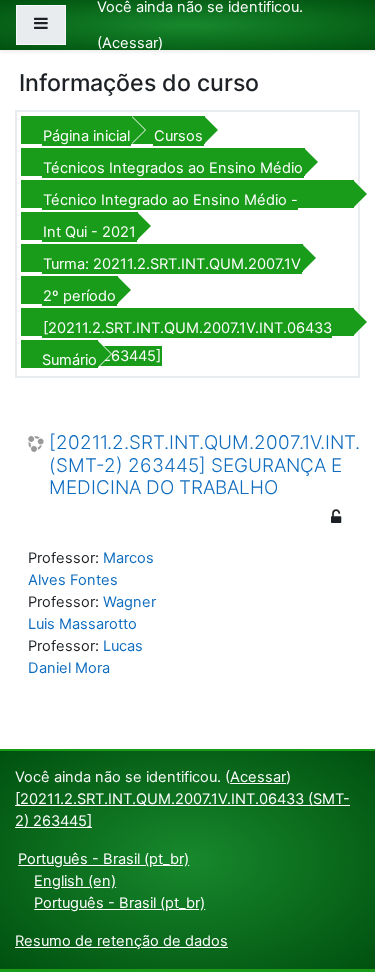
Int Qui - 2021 (89, 232)
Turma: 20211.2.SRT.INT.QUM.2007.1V (172, 264)
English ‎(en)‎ (75, 881)
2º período (79, 296)
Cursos (178, 136)
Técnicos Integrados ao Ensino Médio (173, 168)
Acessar (130, 43)
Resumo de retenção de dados (121, 941)
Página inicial (86, 136)
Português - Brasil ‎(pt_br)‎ (103, 859)
